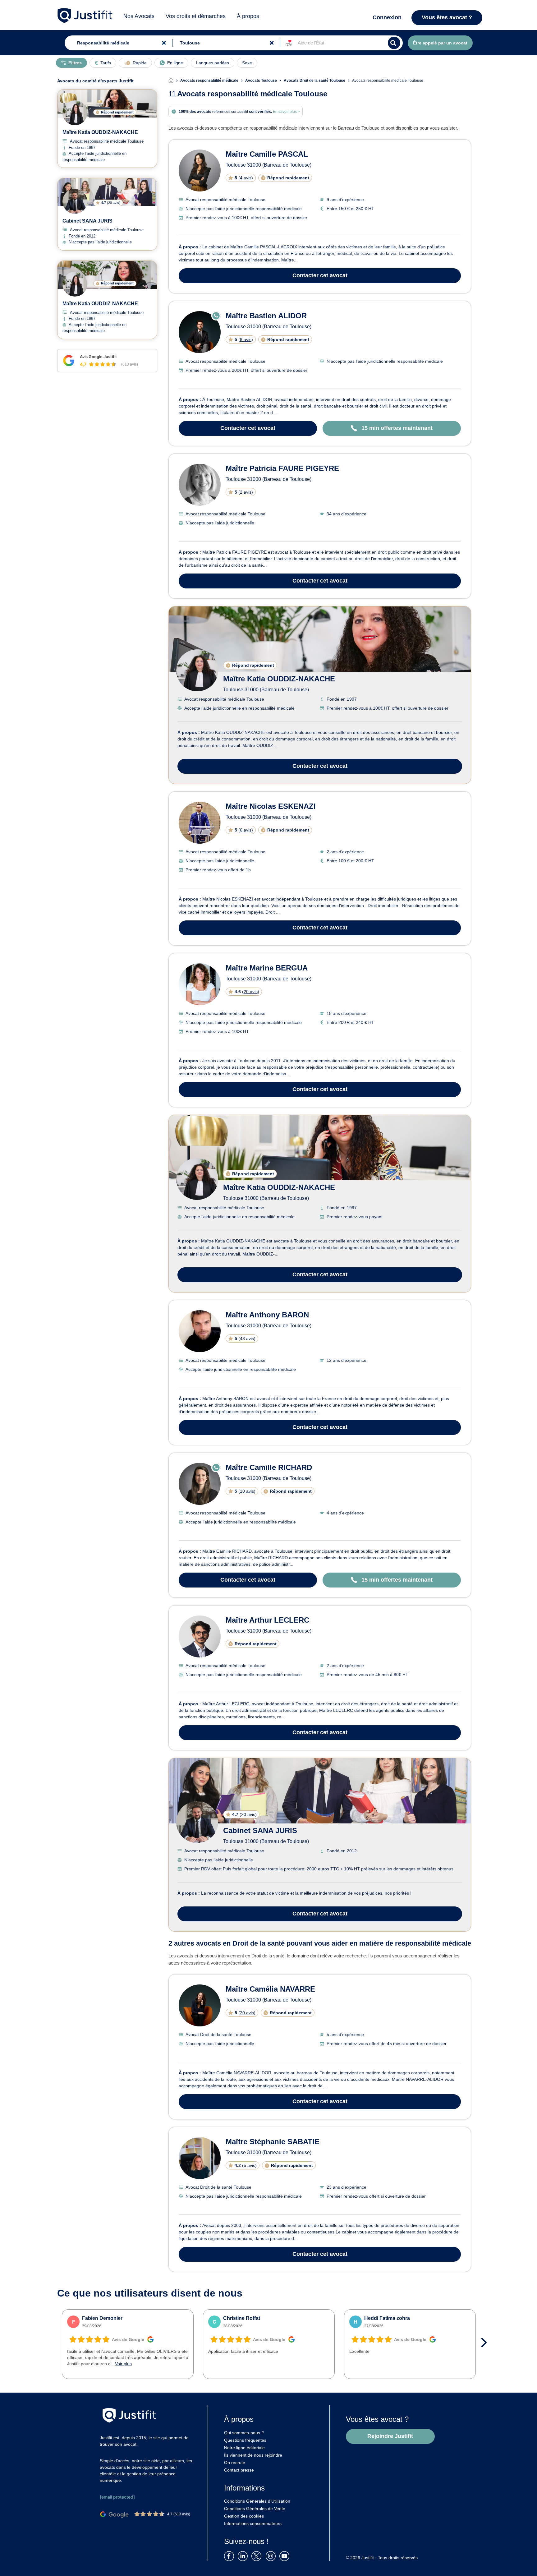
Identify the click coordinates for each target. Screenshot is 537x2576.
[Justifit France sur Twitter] (258, 2556)
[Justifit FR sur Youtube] (286, 2556)
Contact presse (239, 2470)
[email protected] (117, 2497)
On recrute (235, 2463)
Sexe (247, 63)
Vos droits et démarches (196, 16)
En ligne (175, 63)
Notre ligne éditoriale (244, 2448)
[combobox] (117, 43)
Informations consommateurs (253, 2523)
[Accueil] (174, 81)
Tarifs (106, 63)
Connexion (387, 17)
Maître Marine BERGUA (267, 968)
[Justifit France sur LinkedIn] (244, 2556)
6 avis (246, 830)
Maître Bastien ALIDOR (266, 316)
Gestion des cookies (244, 2516)
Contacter (320, 275)
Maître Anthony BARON (267, 1315)
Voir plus (123, 2364)
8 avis (246, 339)
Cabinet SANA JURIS (260, 1830)
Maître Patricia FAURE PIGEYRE (282, 468)
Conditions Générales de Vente (255, 2509)
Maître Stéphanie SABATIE (273, 2142)
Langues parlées (213, 63)
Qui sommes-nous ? (244, 2433)
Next (486, 2343)
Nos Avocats (139, 16)
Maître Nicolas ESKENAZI (271, 806)
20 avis (251, 992)
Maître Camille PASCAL (267, 154)
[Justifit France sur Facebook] (230, 2556)
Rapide (140, 63)
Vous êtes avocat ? (447, 17)
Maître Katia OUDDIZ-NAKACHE (279, 679)
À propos (248, 16)
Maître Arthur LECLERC (267, 1620)
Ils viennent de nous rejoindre (253, 2455)
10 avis (247, 1491)
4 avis (246, 178)
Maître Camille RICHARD (269, 1467)
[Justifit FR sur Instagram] (272, 2556)
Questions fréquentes (245, 2440)
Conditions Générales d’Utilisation (257, 2501)
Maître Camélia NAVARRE (270, 1989)
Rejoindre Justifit (390, 2436)
